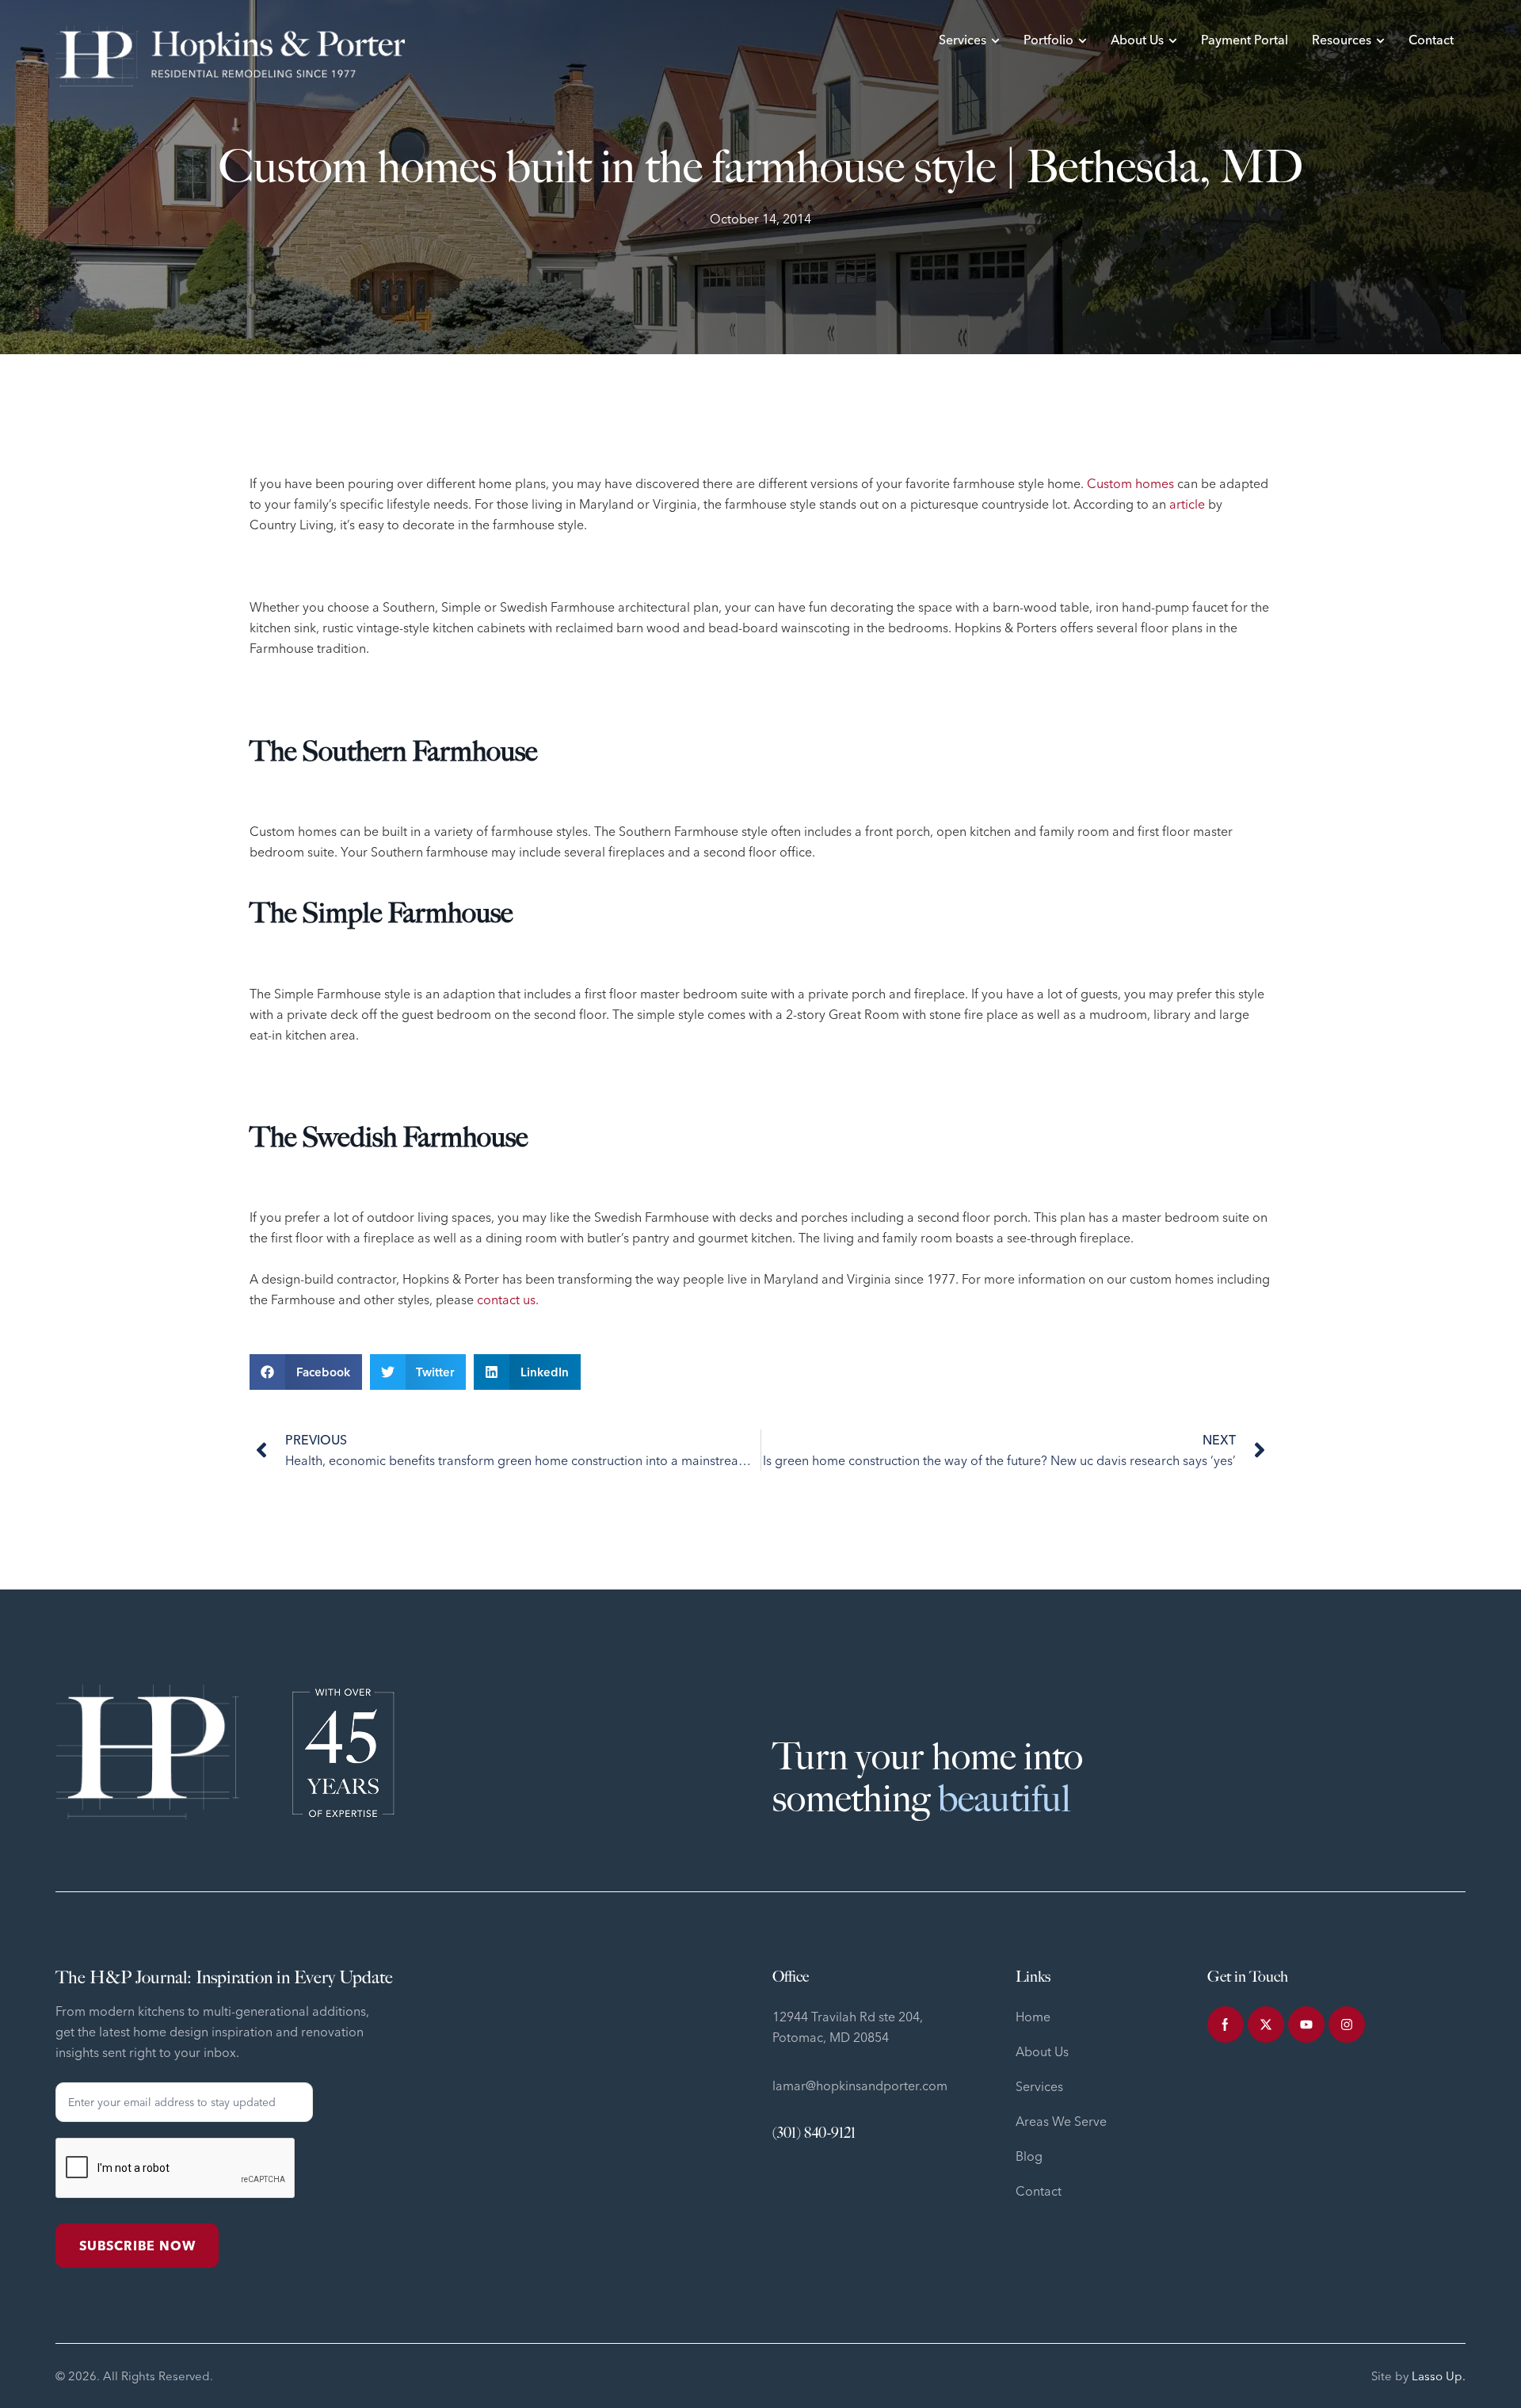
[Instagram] (1347, 2024)
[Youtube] (1306, 2024)
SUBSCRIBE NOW (137, 2246)
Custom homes (1130, 483)
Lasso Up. (1439, 2376)
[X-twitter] (1266, 2024)
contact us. (508, 1299)
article (1187, 504)
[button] (306, 1372)
